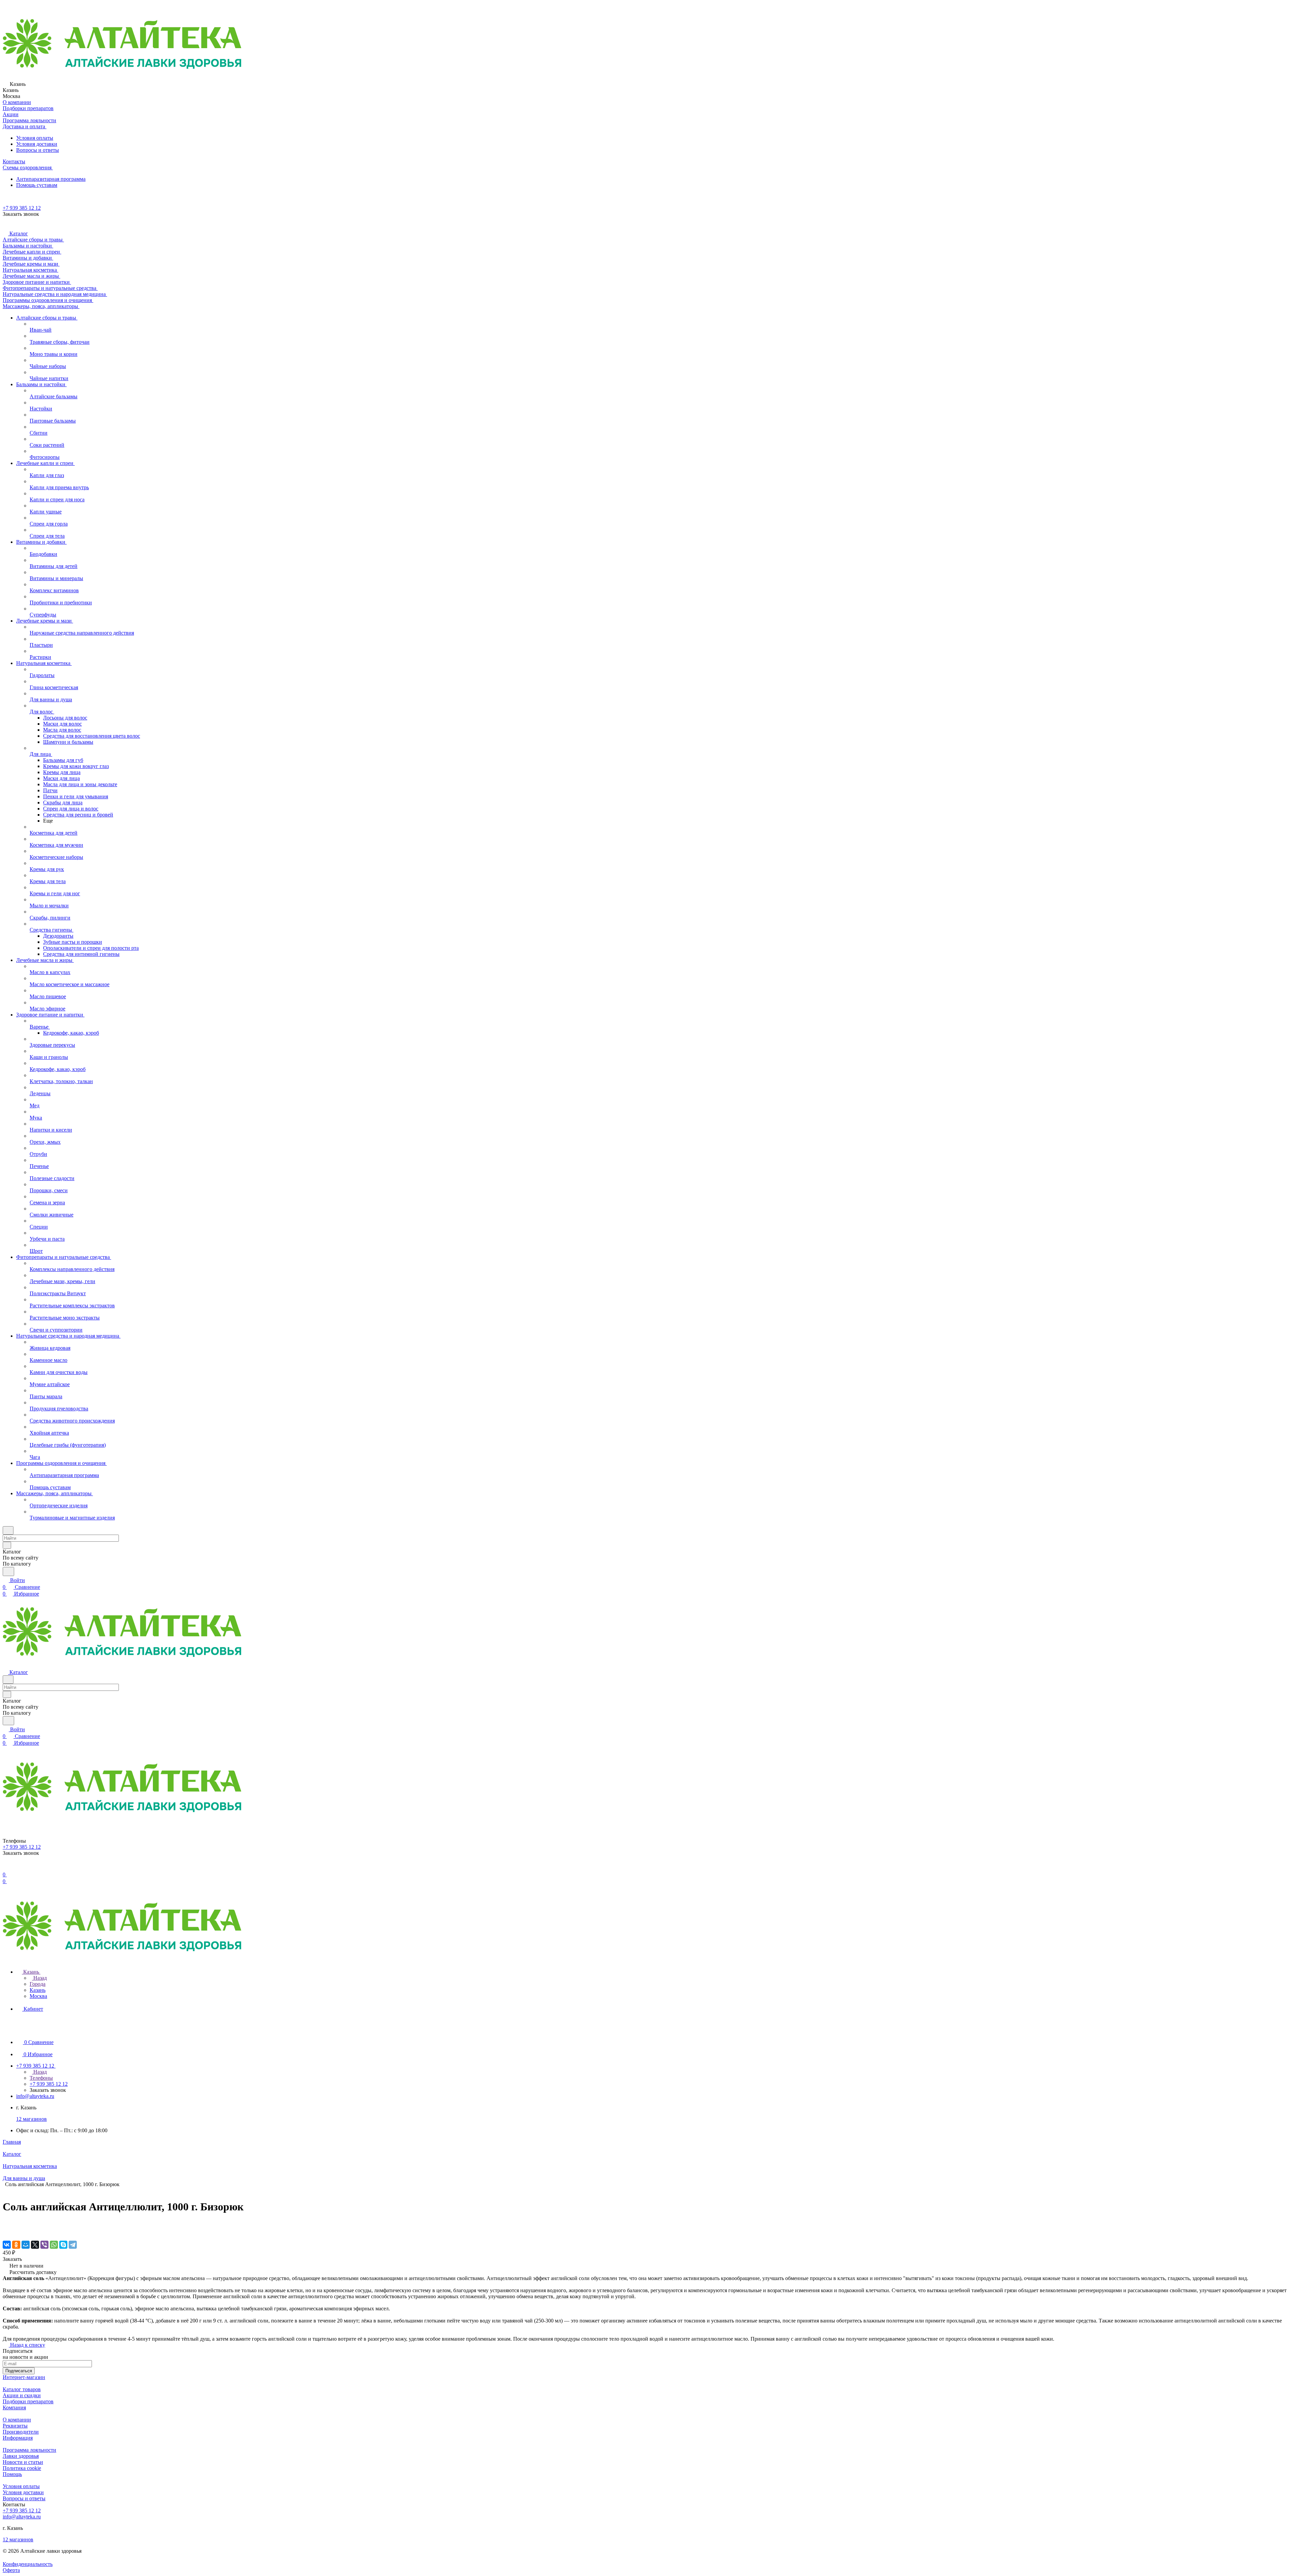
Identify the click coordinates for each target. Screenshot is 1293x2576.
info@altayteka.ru (35, 2096)
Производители (21, 2432)
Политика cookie (22, 2468)
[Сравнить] (6, 2231)
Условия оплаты (35, 138)
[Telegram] (73, 2245)
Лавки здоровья (21, 2456)
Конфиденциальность (28, 2564)
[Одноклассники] (16, 2245)
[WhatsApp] (54, 2245)
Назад (39, 1978)
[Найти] (8, 1571)
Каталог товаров (22, 2389)
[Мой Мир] (26, 2245)
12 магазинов (31, 2119)
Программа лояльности (29, 2450)
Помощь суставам (37, 185)
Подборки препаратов (28, 2401)
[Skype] (63, 2245)
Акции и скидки (22, 2395)
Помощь (12, 2474)
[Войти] (6, 1868)
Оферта (11, 2570)
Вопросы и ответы (38, 150)
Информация (18, 2438)
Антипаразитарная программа (51, 179)
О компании (17, 2420)
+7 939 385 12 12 (22, 208)
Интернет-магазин (24, 2377)
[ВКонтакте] (7, 2245)
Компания (14, 2407)
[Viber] (44, 2245)
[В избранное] (6, 2224)
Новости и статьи (23, 2462)
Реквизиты (15, 2426)
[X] (35, 2245)
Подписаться (19, 2371)
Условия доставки (37, 144)
